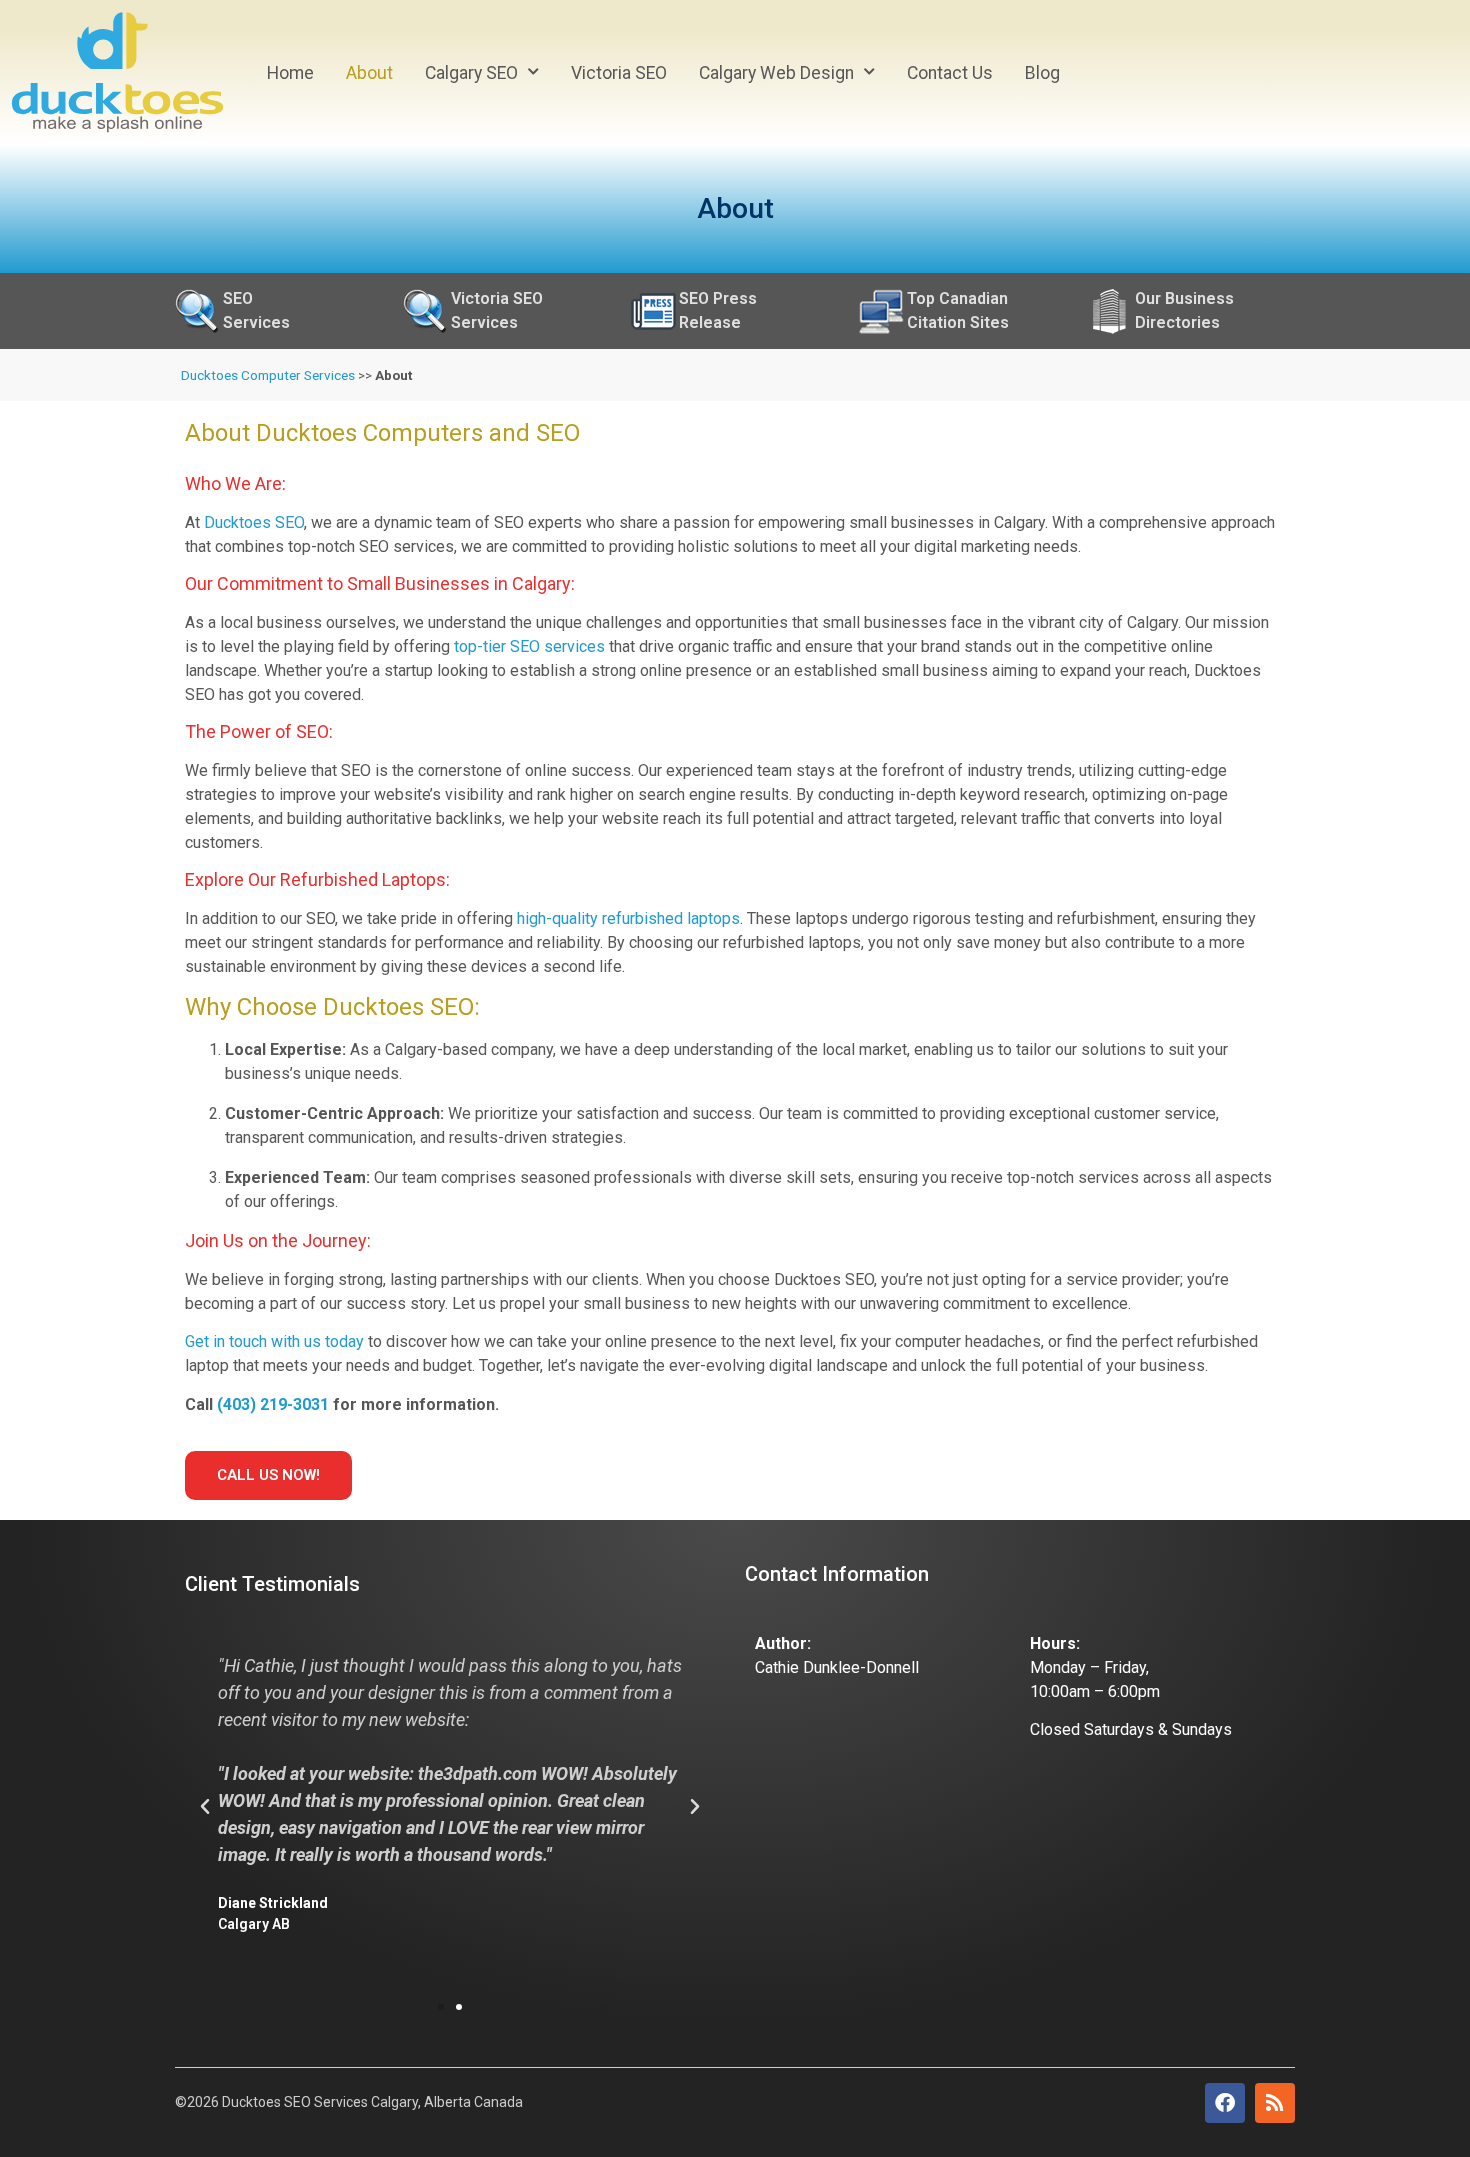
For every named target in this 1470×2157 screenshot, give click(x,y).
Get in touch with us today (274, 1341)
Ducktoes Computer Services (268, 375)
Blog (1042, 73)
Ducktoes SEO (254, 522)
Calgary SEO (471, 73)
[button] (205, 1807)
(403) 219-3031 (273, 1404)
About (369, 73)
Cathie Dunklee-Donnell (837, 1667)
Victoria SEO (619, 73)
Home (290, 73)
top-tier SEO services (529, 646)
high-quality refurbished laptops (628, 918)
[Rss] (1275, 2103)
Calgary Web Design (776, 73)
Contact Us (950, 73)
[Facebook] (1225, 2103)
